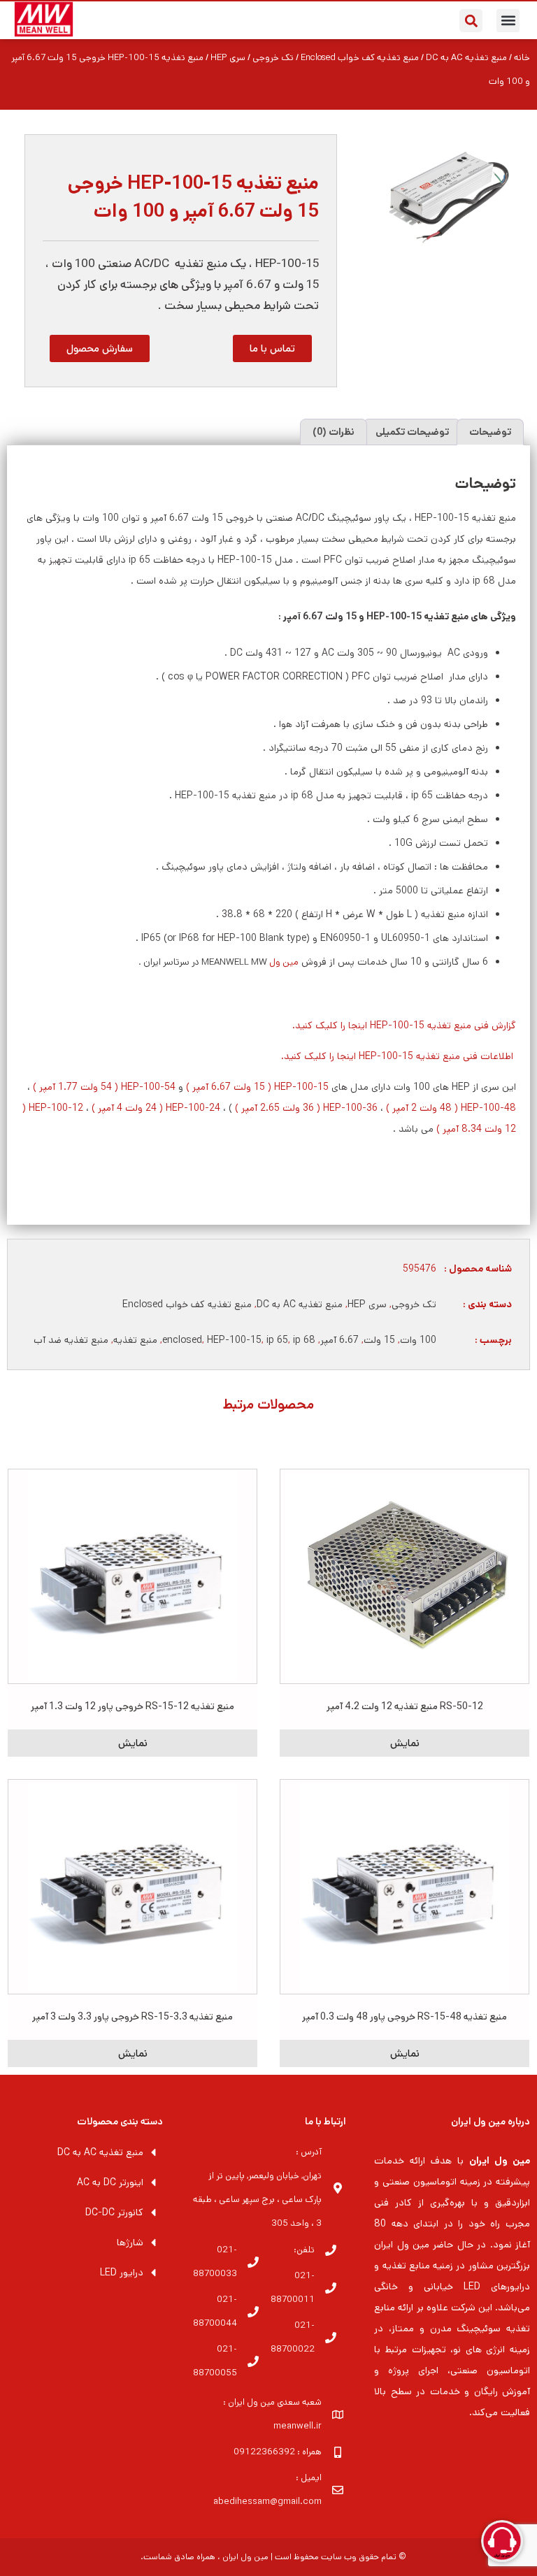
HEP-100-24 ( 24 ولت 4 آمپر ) (156, 1108)
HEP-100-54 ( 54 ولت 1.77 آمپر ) (104, 1087)
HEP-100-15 (234, 1340)
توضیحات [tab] (490, 432)
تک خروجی (273, 58)
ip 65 (277, 1340)
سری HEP (228, 58)
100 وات (418, 1340)
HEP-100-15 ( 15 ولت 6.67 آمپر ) (257, 1087)
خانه (522, 58)
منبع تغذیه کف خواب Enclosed (360, 58)
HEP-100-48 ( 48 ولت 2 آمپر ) (451, 1108)
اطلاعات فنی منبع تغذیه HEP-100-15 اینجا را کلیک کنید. (399, 1056)
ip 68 (304, 1340)
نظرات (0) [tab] (334, 432)
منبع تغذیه (135, 1340)
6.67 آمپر (339, 1340)
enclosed (182, 1340)
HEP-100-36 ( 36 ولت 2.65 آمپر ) (306, 1108)
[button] (508, 21)
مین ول (284, 962)
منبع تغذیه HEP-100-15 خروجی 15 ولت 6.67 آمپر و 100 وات (193, 197)
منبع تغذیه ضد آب (71, 1340)
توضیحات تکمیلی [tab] (412, 432)
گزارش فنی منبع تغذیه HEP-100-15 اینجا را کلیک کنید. (404, 1026)
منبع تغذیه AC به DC (466, 58)
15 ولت (379, 1340)
